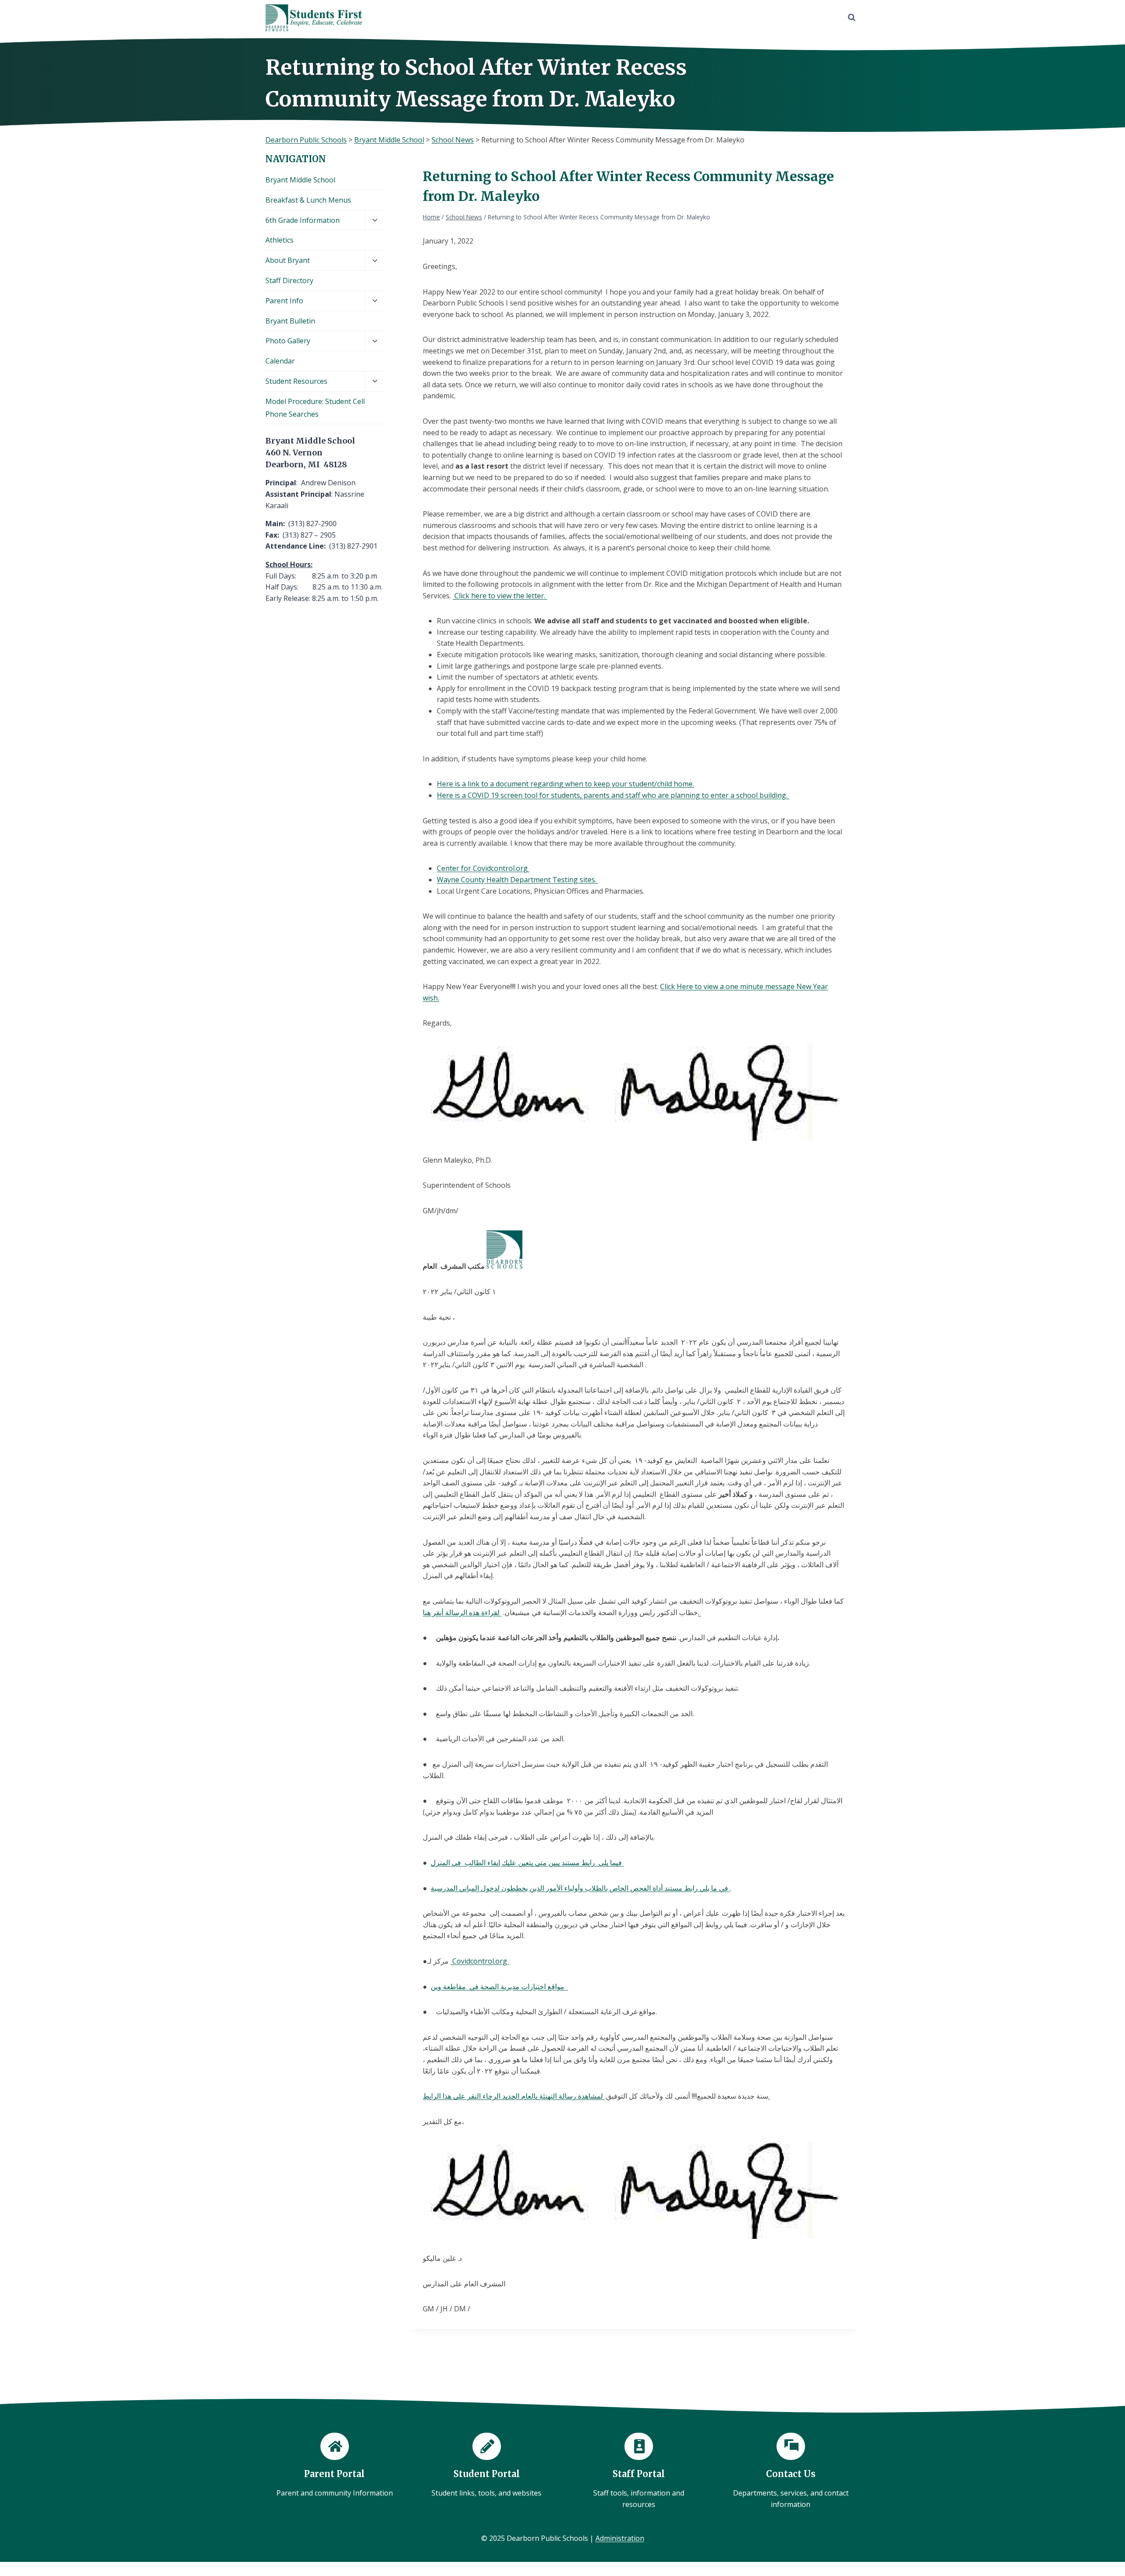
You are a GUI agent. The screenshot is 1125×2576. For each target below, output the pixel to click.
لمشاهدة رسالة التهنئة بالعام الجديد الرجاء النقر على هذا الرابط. (596, 2096)
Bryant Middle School (300, 180)
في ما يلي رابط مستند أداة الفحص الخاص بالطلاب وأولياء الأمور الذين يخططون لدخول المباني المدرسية (580, 1888)
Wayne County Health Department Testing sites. (517, 880)
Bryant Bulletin (290, 321)
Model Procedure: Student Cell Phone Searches (315, 408)
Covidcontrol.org (480, 1961)
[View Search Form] (852, 18)
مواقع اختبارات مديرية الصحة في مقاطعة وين (499, 1987)
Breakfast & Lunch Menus (308, 200)
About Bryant (288, 260)
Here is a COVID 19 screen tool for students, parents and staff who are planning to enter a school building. (613, 795)
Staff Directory (289, 280)
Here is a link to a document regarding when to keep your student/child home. (565, 784)
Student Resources (296, 381)
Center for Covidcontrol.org (483, 868)
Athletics (279, 240)
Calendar (280, 361)
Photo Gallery (288, 341)
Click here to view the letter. (500, 596)
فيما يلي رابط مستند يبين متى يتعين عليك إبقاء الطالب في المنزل (527, 1863)
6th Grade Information (303, 220)
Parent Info (284, 301)
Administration (620, 2538)
